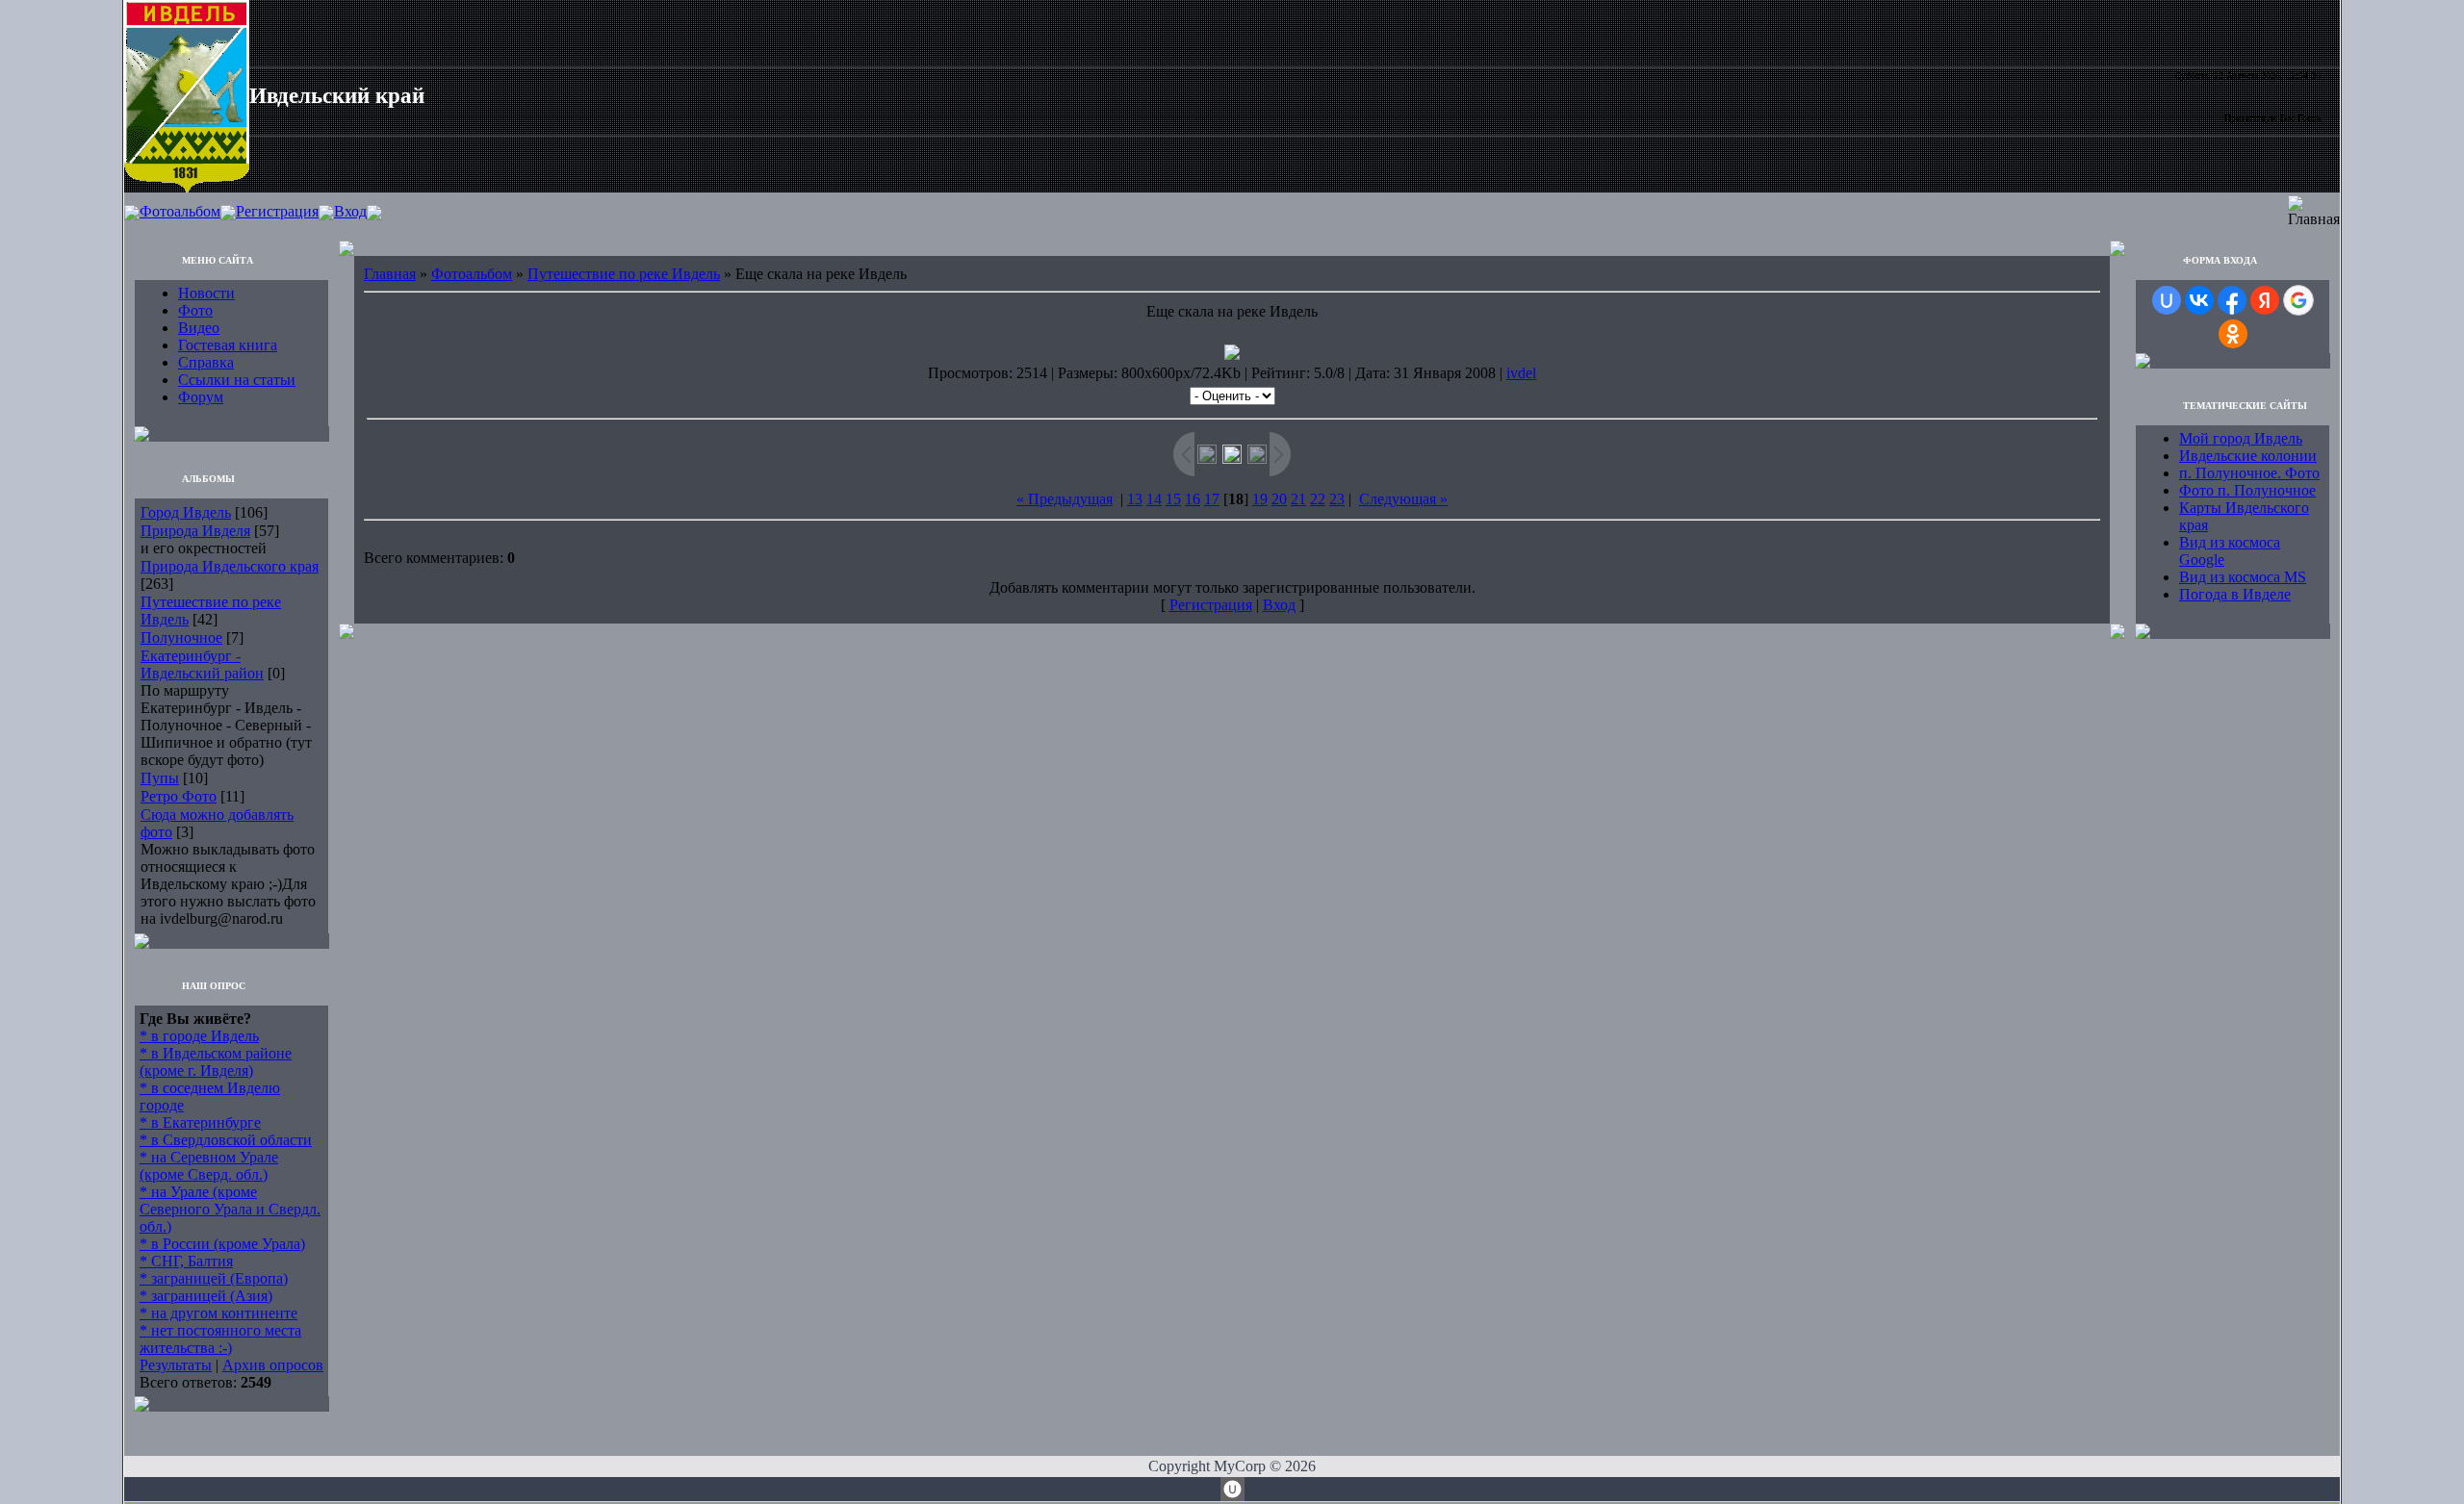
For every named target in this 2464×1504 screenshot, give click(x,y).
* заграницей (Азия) (206, 1296)
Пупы (160, 778)
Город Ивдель (186, 512)
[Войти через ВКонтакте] (2199, 300)
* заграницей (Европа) (214, 1278)
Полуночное (181, 637)
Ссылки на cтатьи (237, 380)
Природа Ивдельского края (230, 566)
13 (1135, 499)
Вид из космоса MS (2243, 577)
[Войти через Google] (2298, 300)
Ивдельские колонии (2248, 456)
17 (1212, 499)
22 (1318, 499)
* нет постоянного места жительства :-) (220, 1339)
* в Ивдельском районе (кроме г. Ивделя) (216, 1062)
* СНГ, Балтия (186, 1261)
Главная (390, 274)
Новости (206, 293)
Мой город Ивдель (2241, 438)
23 (1337, 499)
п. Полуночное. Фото (2249, 473)
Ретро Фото (179, 796)
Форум (201, 397)
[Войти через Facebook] (2232, 300)
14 (1154, 499)
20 (1279, 499)
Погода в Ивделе (2235, 594)
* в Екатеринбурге (200, 1122)
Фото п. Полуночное (2247, 490)
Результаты (176, 1365)
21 (1298, 499)
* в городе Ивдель (199, 1036)
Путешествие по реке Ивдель (624, 274)
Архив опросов (273, 1365)
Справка (206, 362)
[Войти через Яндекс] (2265, 300)
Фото (195, 310)
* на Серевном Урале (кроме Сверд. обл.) (209, 1166)
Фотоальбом (180, 211)
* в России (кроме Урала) (222, 1244)
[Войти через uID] (2167, 300)
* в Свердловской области (226, 1140)
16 (1193, 499)
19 (1260, 499)
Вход (350, 211)
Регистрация (277, 211)
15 (1173, 499)
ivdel (1521, 373)
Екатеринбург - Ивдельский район (202, 664)
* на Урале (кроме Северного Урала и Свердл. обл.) (230, 1209)
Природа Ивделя (195, 531)
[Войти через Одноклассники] (2233, 334)
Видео (199, 328)
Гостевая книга (228, 345)
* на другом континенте (218, 1313)
